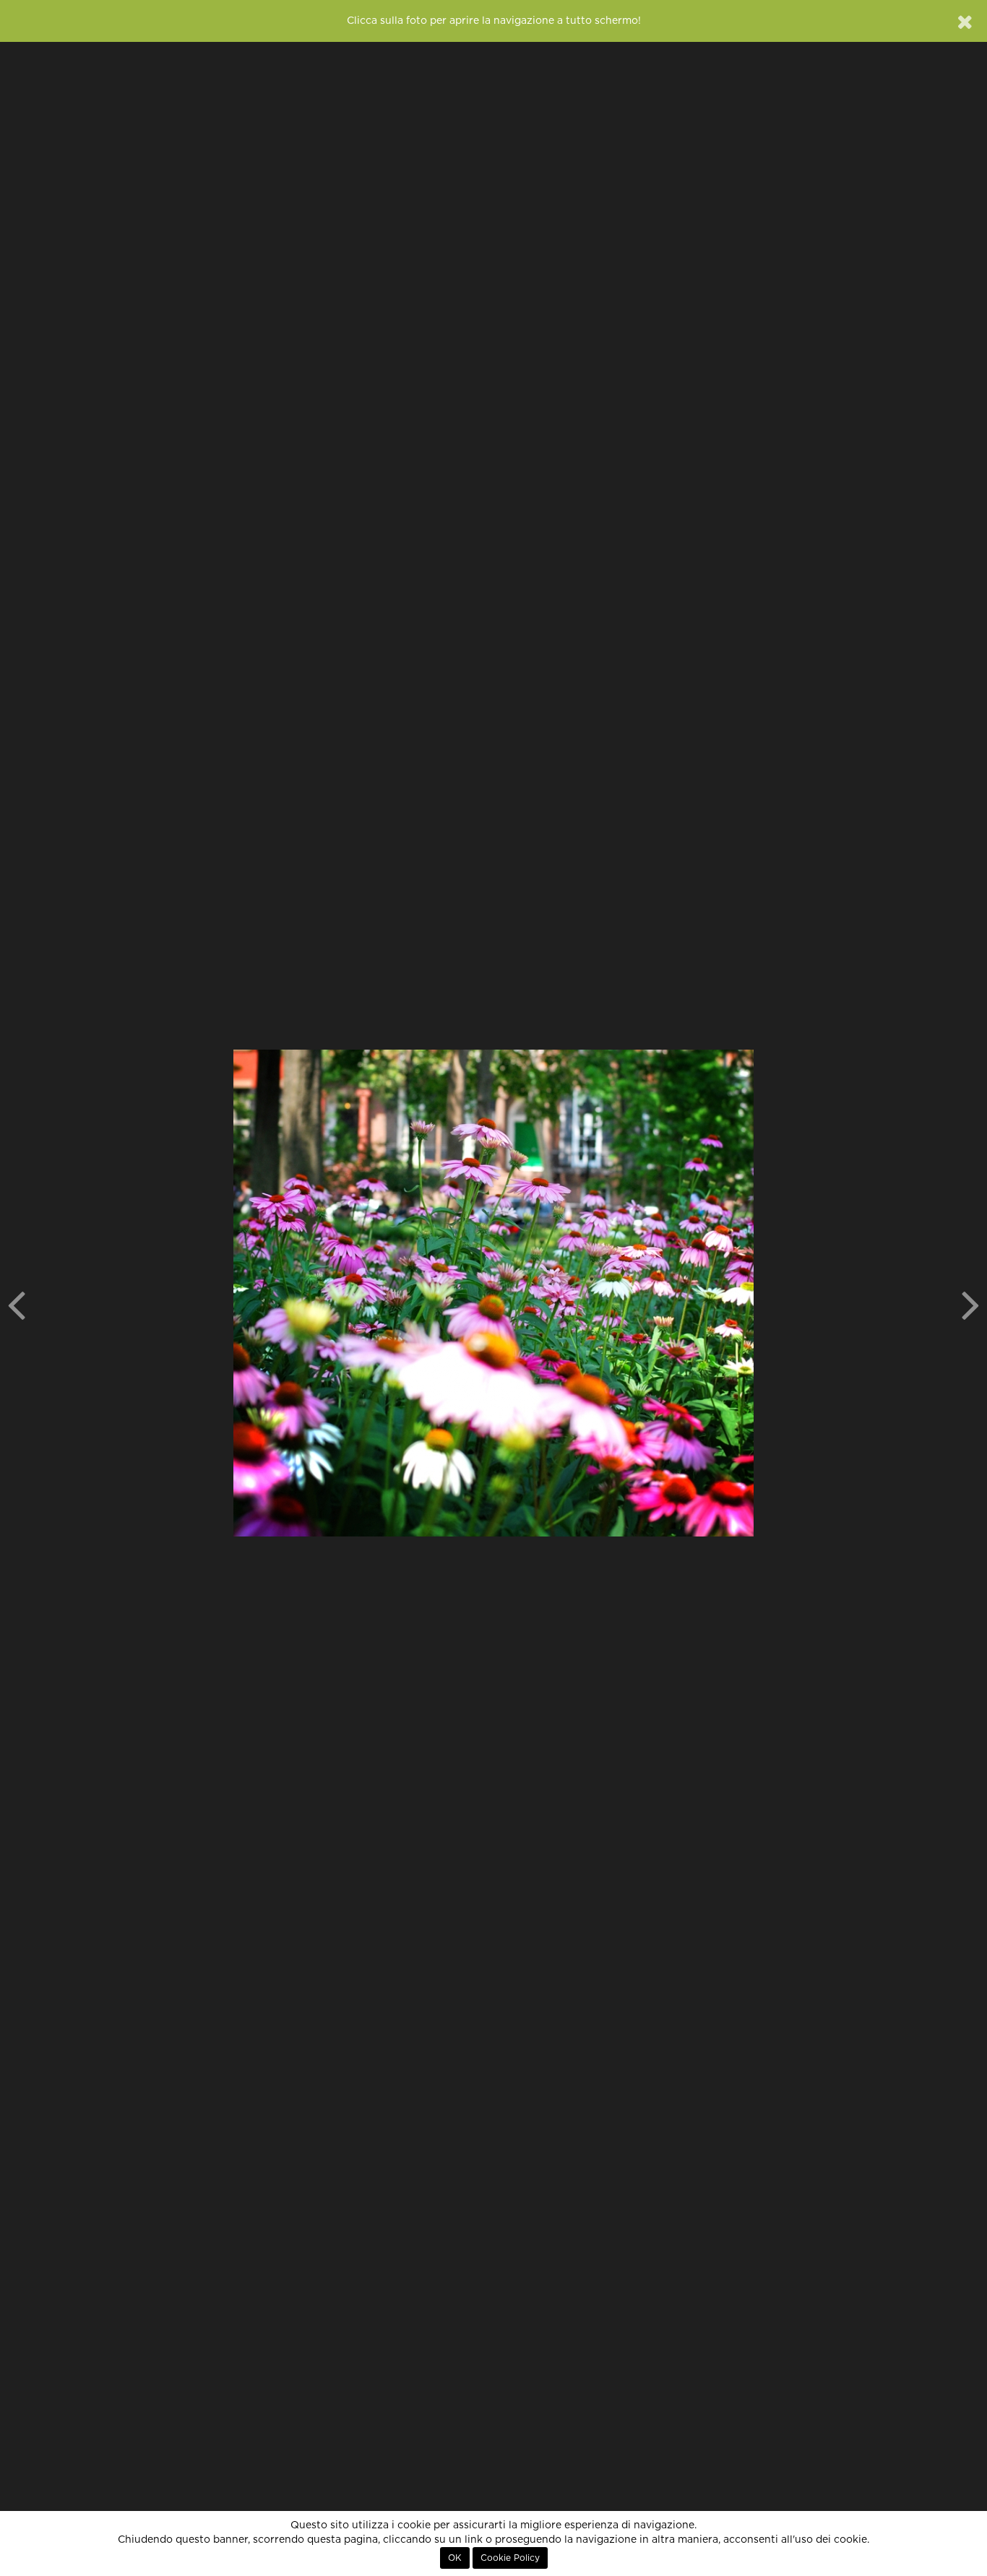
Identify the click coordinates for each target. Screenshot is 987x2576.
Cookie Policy (510, 2558)
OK (455, 2558)
